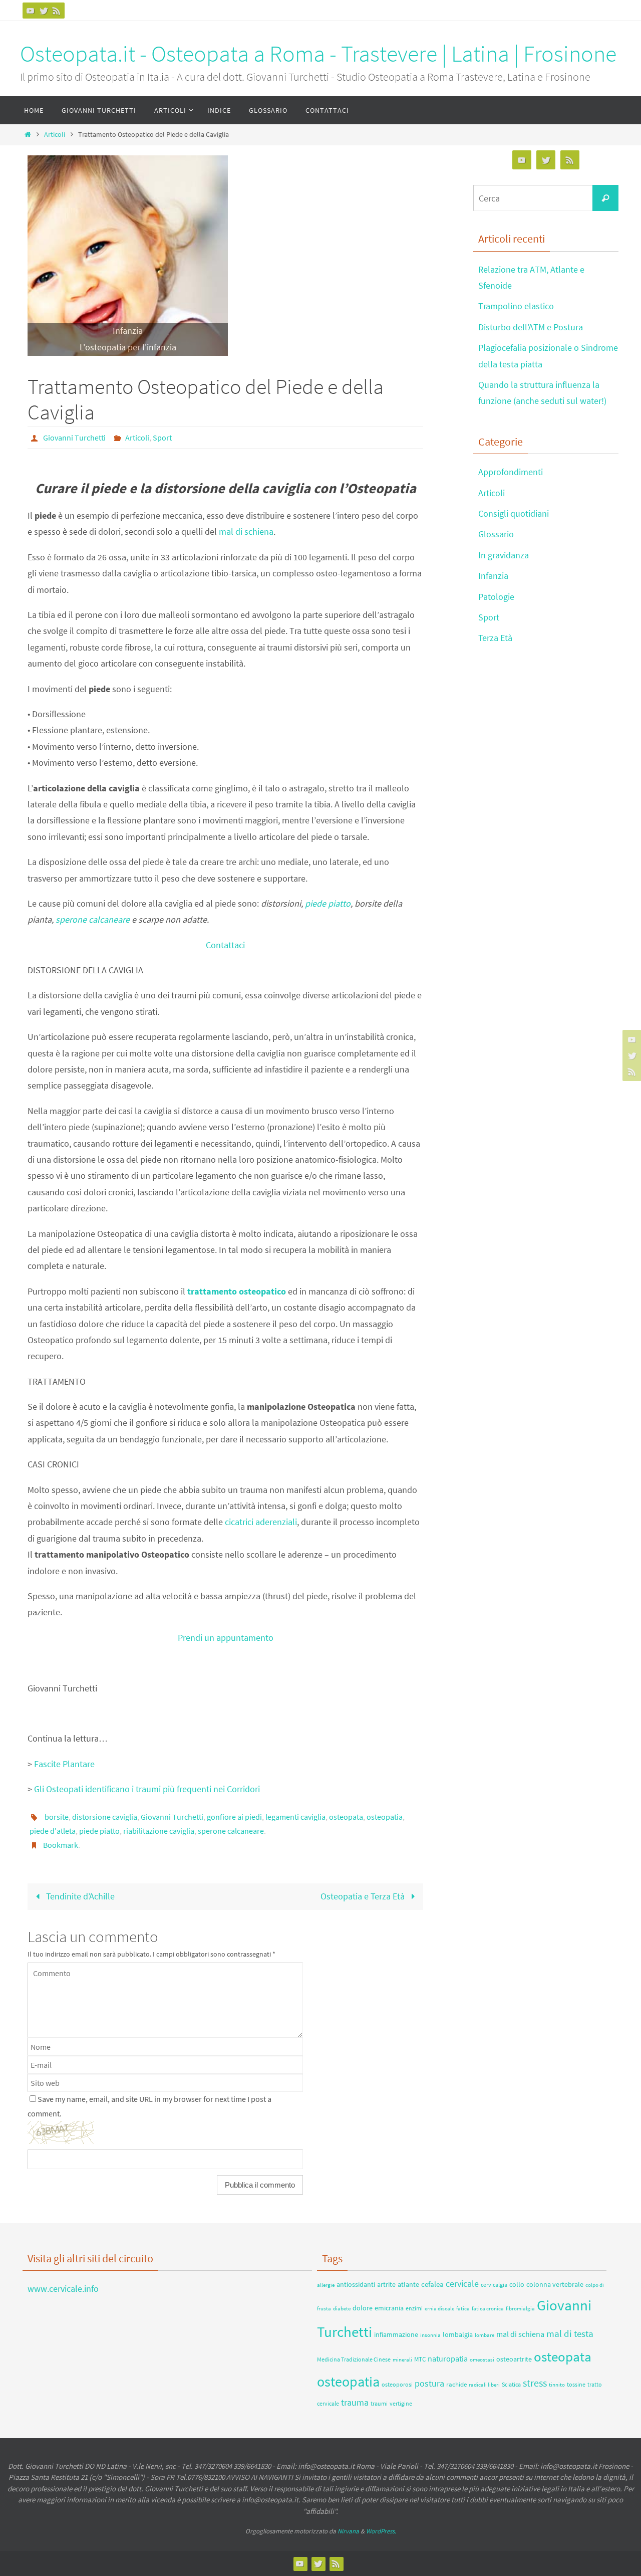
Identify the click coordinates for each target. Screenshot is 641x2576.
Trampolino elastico (516, 306)
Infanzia (128, 331)
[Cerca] (605, 198)
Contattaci (225, 945)
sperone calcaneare (93, 919)
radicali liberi (484, 2385)
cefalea (432, 2284)
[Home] (28, 134)
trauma (355, 2402)
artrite (386, 2285)
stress (535, 2383)
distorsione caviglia (105, 1817)
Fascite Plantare (64, 1764)
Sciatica (511, 2384)
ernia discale (439, 2309)
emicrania (389, 2308)
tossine (576, 2384)
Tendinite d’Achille (79, 1896)
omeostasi (482, 2359)
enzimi (414, 2308)
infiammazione (396, 2334)
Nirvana (348, 2531)
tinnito (557, 2385)
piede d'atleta (53, 1831)
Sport (162, 438)
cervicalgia (494, 2285)
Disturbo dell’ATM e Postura (531, 327)
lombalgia (458, 2334)
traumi (379, 2403)
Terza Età (495, 638)
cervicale (462, 2284)
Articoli (55, 134)
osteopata (346, 1817)
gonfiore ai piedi (234, 1817)
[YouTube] (31, 11)
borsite (57, 1817)
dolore (363, 2308)
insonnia (430, 2335)
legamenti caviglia (295, 1817)
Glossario (496, 534)
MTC (420, 2359)
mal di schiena (246, 531)
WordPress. (381, 2531)
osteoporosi (397, 2384)
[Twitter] (44, 11)
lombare (485, 2335)
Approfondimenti (511, 472)
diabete (342, 2308)
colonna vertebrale (555, 2284)
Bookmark (61, 1845)
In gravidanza (504, 555)
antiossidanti (356, 2284)
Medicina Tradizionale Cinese (354, 2359)
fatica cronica (488, 2308)
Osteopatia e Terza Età (364, 1896)
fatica (463, 2309)
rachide (456, 2384)
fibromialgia (520, 2309)
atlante (408, 2284)
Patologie (496, 597)
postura (429, 2383)
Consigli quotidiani (514, 513)
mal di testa (570, 2333)
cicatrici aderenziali (261, 1522)
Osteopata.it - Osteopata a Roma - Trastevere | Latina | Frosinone (318, 54)
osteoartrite (514, 2359)
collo (517, 2284)
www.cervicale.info (63, 2289)
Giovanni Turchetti (74, 438)
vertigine (401, 2403)
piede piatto (328, 903)
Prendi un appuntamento (226, 1638)
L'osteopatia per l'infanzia (128, 347)
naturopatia (448, 2358)
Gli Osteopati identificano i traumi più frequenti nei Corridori (147, 1789)
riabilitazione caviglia (159, 1831)
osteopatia (385, 1817)
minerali (402, 2360)
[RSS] (57, 11)
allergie (326, 2285)
